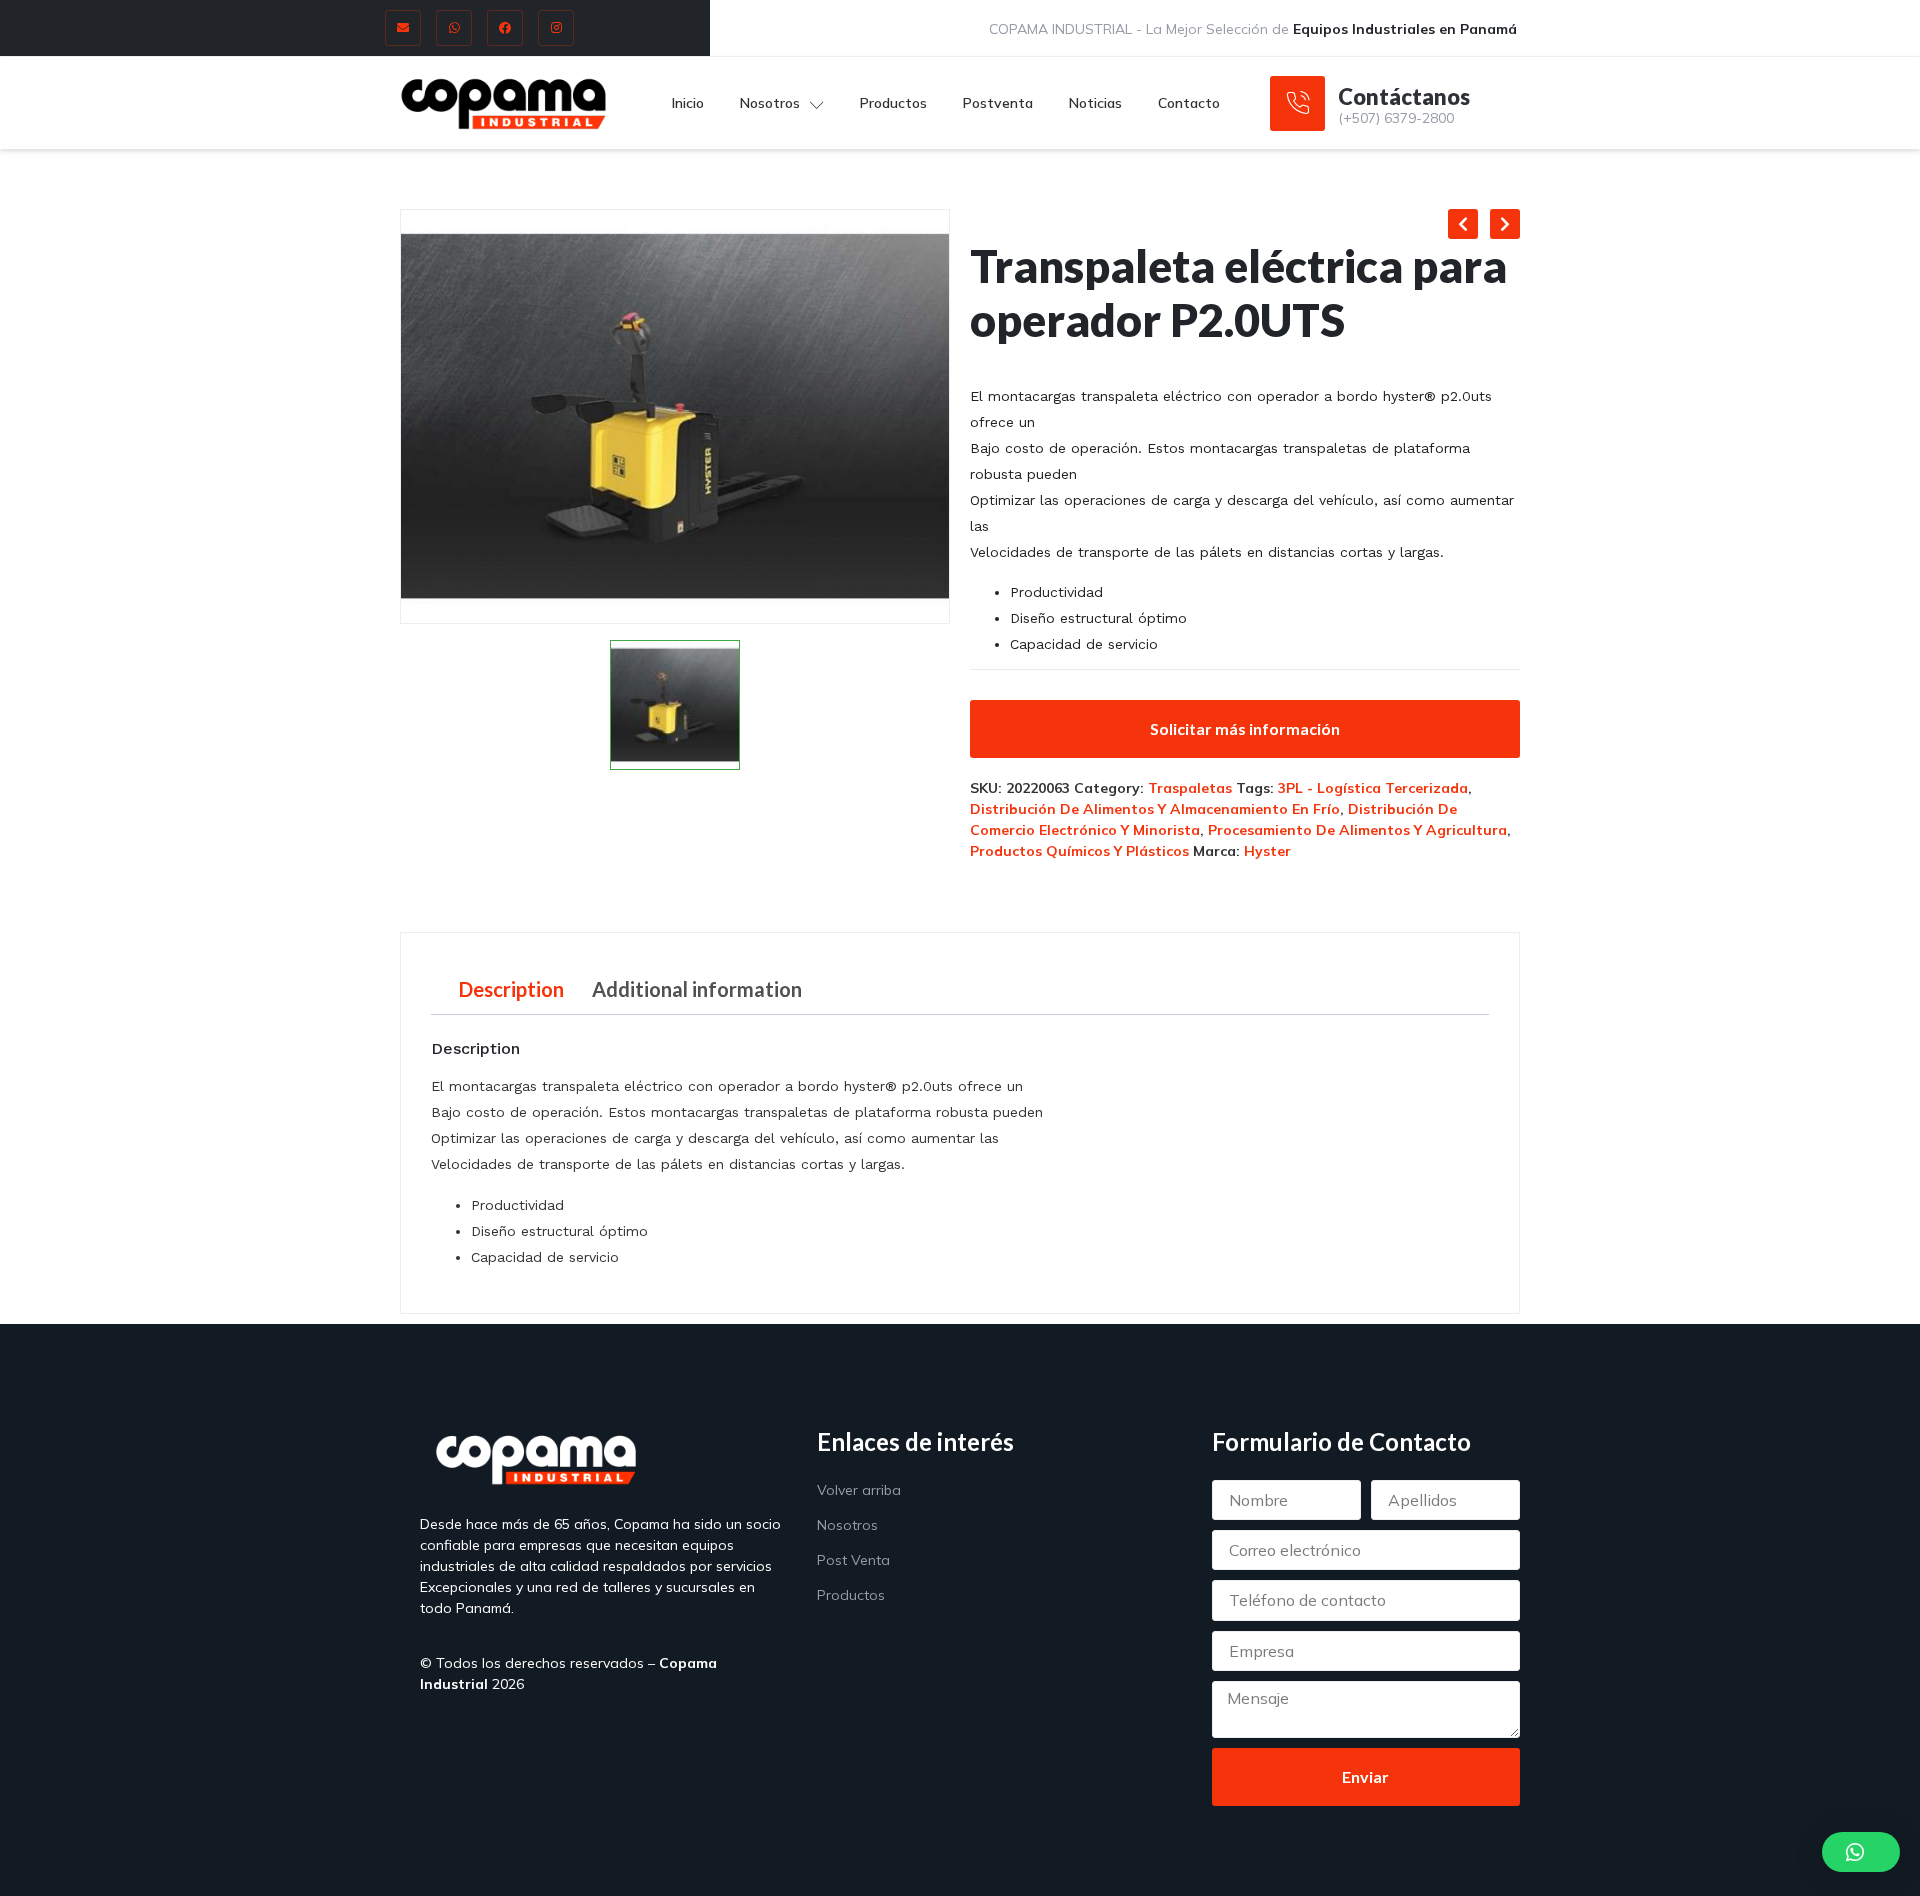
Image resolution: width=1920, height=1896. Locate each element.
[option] (675, 416)
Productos (893, 103)
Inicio (688, 103)
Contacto (1189, 103)
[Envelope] (403, 28)
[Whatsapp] (454, 28)
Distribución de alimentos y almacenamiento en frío (1155, 809)
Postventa (998, 103)
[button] (1861, 1852)
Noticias (1095, 103)
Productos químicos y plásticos (1079, 851)
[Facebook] (505, 28)
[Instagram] (556, 28)
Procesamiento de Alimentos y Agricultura (1357, 830)
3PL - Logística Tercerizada (1373, 788)
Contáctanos (1404, 96)
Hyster (1267, 851)
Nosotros (770, 103)
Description (511, 989)
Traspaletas (1190, 788)
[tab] (511, 989)
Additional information (697, 989)
